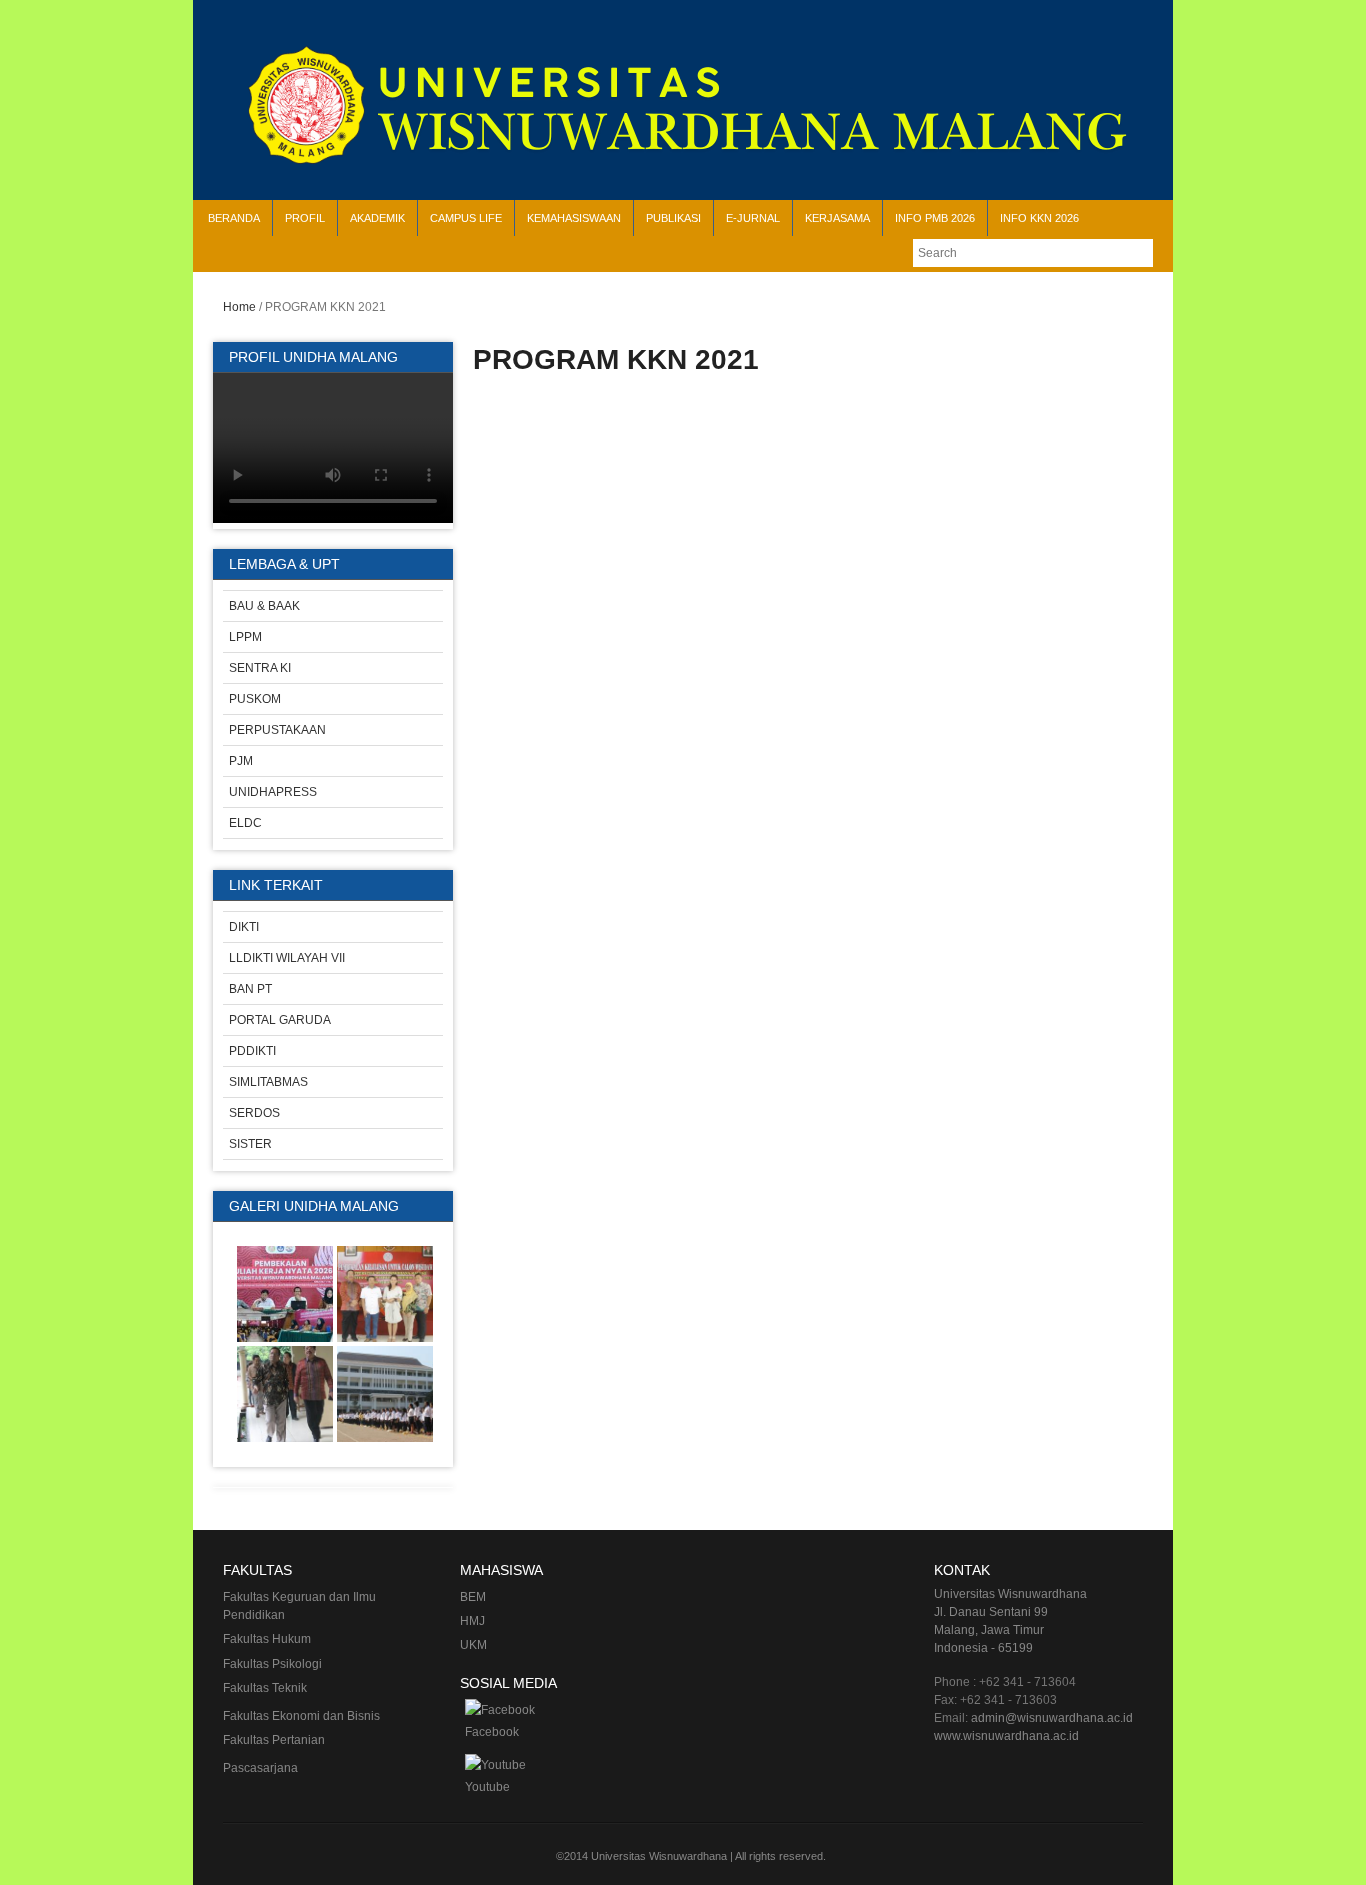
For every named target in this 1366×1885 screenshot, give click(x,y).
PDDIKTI (252, 1051)
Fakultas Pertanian (274, 1740)
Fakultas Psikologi (272, 1664)
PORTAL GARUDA (280, 1020)
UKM (473, 1645)
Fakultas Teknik (265, 1688)
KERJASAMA (837, 218)
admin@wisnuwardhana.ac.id (1052, 1718)
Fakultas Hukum (267, 1639)
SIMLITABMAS (268, 1082)
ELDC (245, 823)
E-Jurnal (753, 218)
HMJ (472, 1621)
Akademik (377, 218)
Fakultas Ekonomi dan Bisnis (301, 1716)
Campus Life (466, 218)
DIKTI (244, 927)
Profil (305, 218)
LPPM (245, 637)
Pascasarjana (260, 1768)
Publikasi (673, 218)
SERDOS (254, 1113)
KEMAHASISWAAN (574, 218)
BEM (473, 1597)
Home (239, 307)
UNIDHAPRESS (273, 792)
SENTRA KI (260, 668)
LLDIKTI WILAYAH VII (287, 958)
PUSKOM (255, 699)
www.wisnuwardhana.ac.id (1006, 1736)
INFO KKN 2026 (1039, 218)
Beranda (234, 218)
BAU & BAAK (264, 606)
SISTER (250, 1144)
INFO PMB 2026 (935, 218)
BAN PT (250, 989)
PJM (241, 761)
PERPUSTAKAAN (277, 730)
